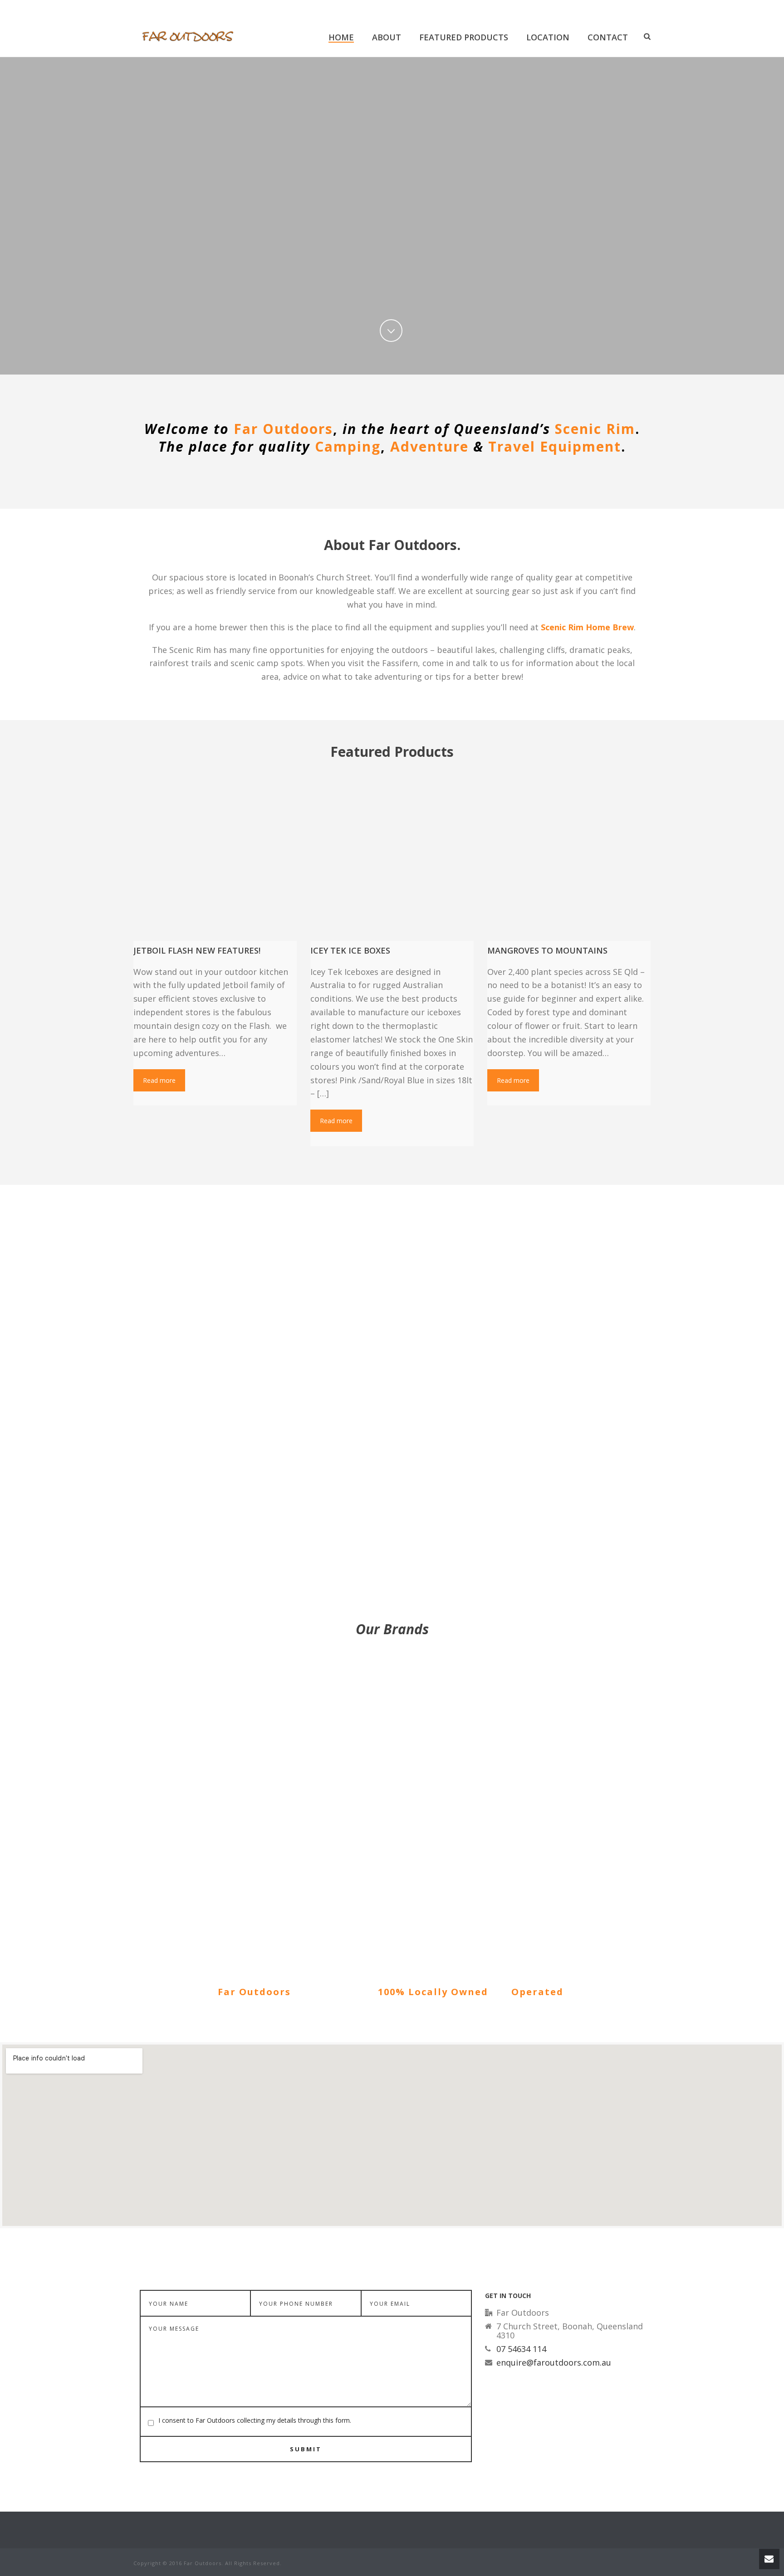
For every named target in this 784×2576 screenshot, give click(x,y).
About (387, 37)
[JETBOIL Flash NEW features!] (215, 859)
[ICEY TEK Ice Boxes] (392, 859)
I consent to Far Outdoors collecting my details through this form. (255, 2420)
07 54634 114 (521, 2349)
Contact (608, 37)
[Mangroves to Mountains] (569, 859)
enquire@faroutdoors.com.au (554, 2362)
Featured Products (464, 37)
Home (341, 37)
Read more (159, 1080)
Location (548, 37)
